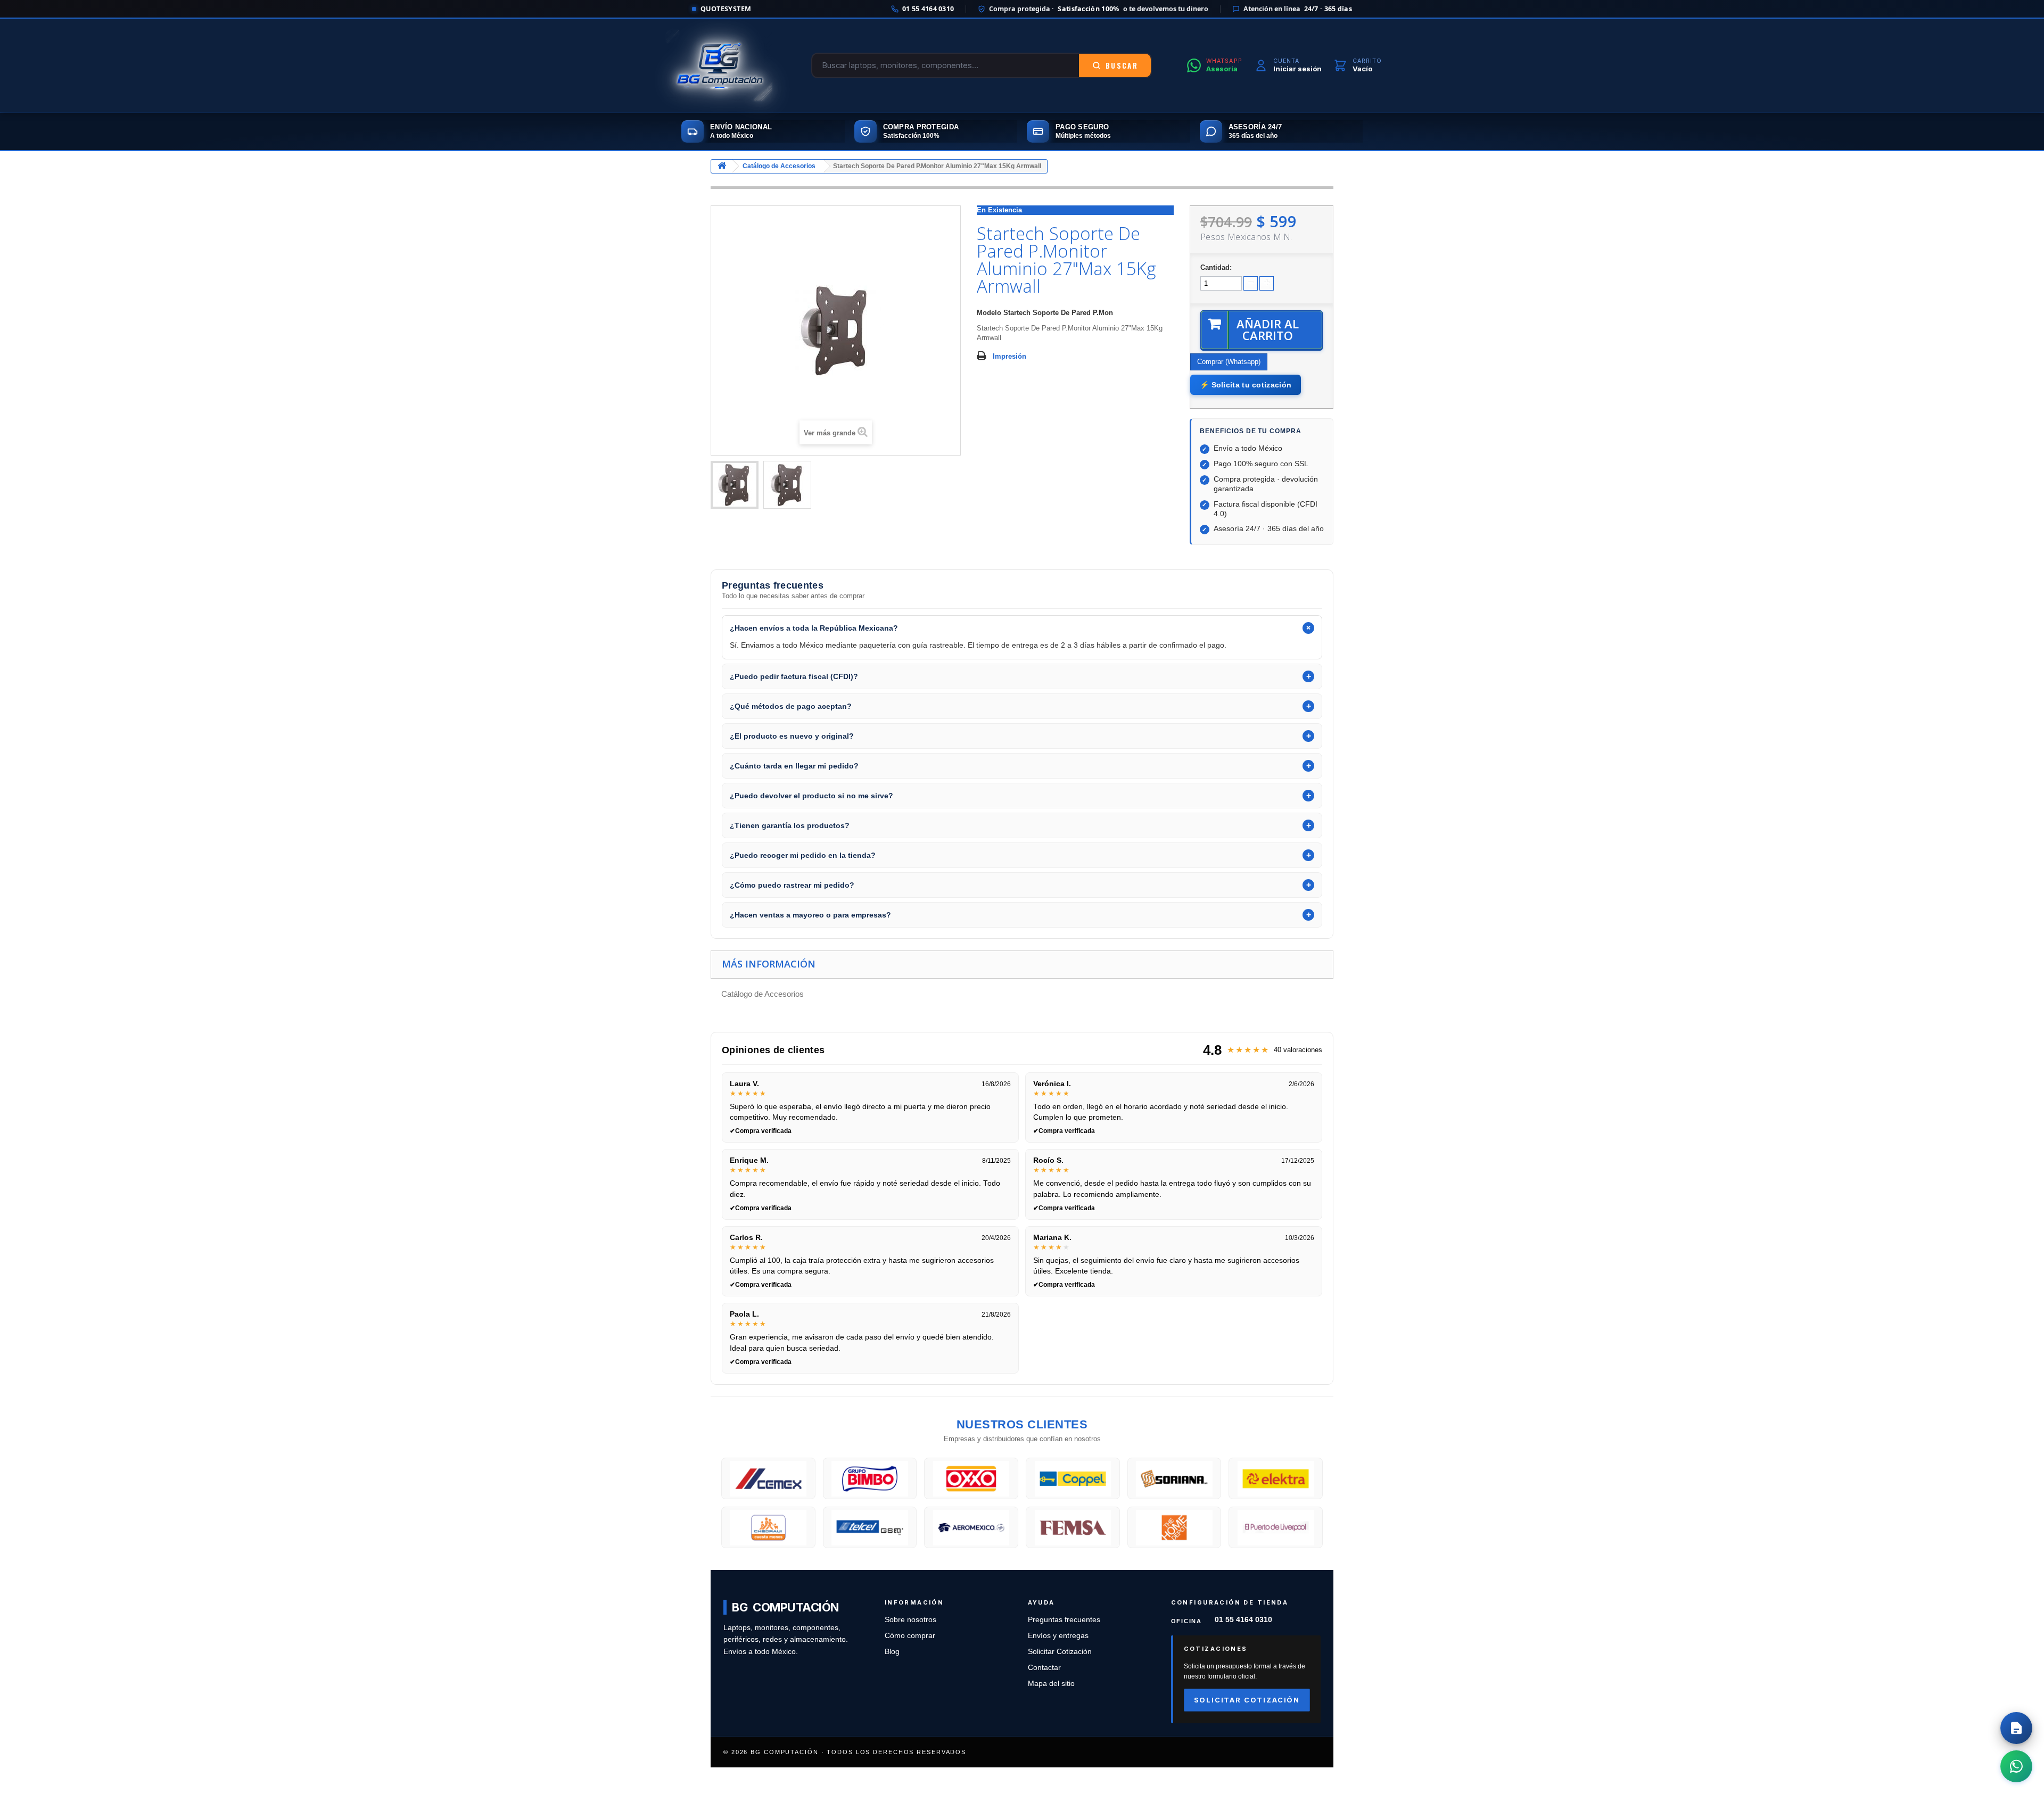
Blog (892, 1652)
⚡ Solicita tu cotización (1246, 385)
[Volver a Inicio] (722, 166)
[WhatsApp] (2016, 1766)
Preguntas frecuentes (1064, 1620)
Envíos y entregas (1058, 1636)
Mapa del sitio (1051, 1684)
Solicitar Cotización (1060, 1652)
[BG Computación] (719, 65)
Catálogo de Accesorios (779, 166)
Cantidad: (1216, 267)
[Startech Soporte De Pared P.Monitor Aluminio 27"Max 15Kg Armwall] (735, 485)
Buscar (1122, 65)
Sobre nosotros (910, 1620)
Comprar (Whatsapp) (1229, 362)
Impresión (1009, 356)
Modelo (989, 313)
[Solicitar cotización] (2016, 1728)
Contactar (1044, 1668)
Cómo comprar (910, 1636)
